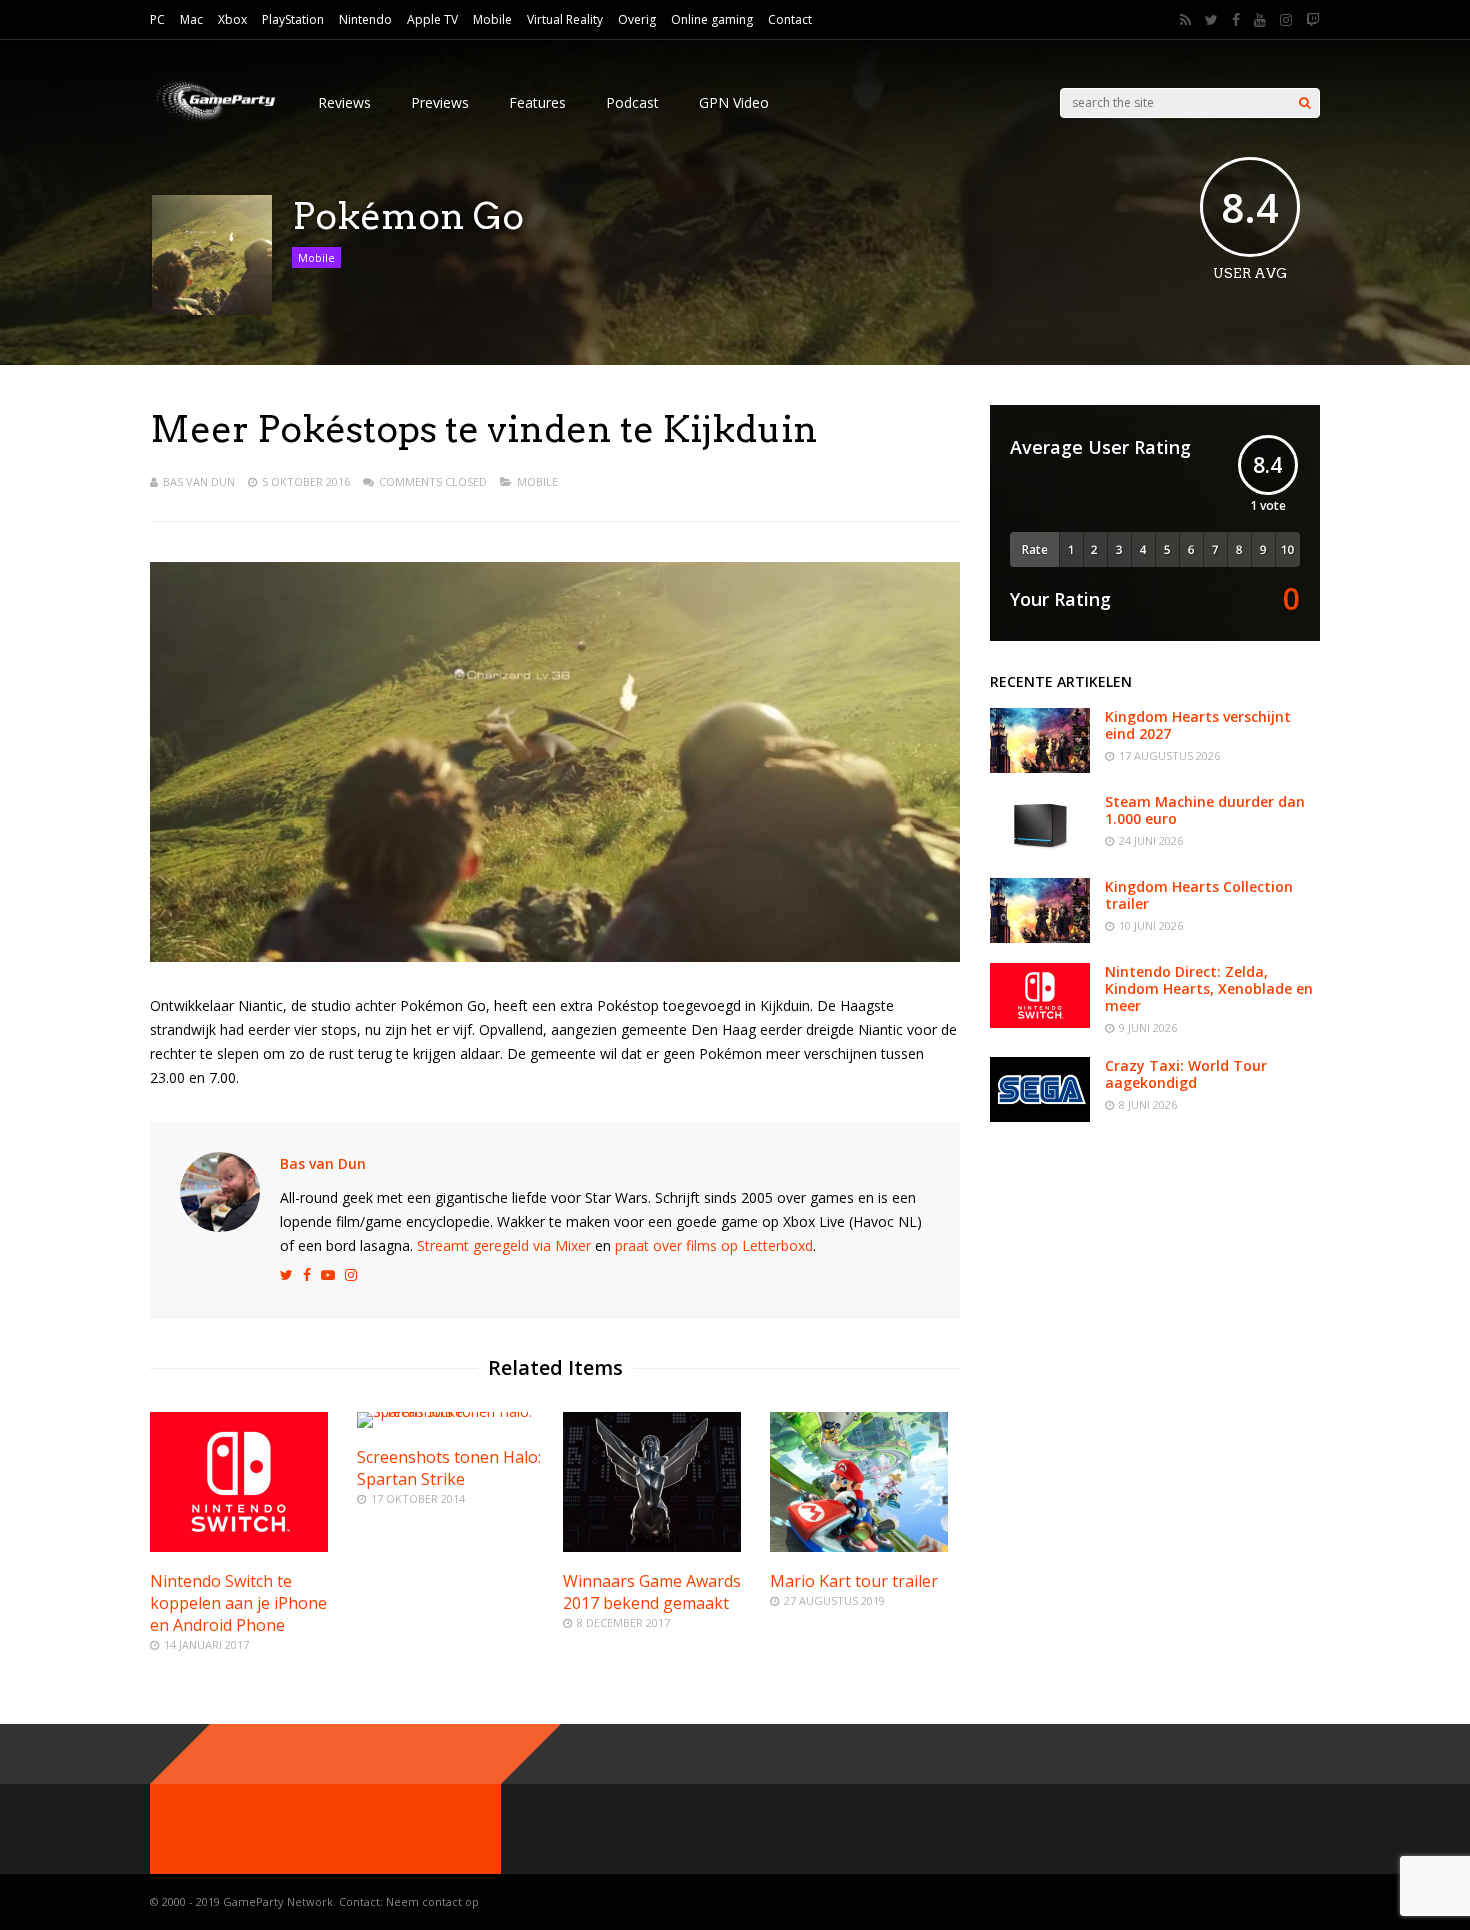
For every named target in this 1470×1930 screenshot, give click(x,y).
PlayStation (293, 19)
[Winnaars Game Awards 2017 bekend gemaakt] (652, 1546)
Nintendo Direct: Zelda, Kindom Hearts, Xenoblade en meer (1209, 988)
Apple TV (432, 19)
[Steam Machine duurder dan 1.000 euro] (1040, 852)
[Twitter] (1211, 20)
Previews (440, 102)
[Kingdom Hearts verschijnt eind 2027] (1040, 767)
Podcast (632, 102)
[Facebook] (1236, 20)
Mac (191, 19)
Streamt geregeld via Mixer (504, 1245)
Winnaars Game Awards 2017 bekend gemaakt (652, 1592)
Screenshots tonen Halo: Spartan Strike (449, 1468)
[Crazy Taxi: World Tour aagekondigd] (1040, 1116)
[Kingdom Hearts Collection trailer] (1040, 937)
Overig (637, 19)
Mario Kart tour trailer (854, 1581)
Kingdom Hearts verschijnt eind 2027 (1198, 725)
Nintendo (365, 19)
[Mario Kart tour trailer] (859, 1546)
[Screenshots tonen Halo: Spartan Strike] (452, 1411)
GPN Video (734, 102)
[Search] (1304, 103)
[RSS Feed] (1185, 20)
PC (157, 19)
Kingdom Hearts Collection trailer (1199, 895)
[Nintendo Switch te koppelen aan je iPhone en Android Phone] (239, 1546)
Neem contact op (432, 1901)
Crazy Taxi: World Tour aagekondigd (1186, 1074)
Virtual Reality (565, 19)
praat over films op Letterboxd (714, 1245)
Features (537, 102)
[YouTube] (1260, 20)
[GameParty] (214, 120)
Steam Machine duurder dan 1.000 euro (1205, 810)
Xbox (232, 19)
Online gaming (712, 19)
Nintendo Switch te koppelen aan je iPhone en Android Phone (238, 1603)
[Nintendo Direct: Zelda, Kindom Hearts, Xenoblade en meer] (1040, 1022)
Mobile (492, 19)
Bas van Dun (199, 481)
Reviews (344, 102)
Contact (790, 19)
